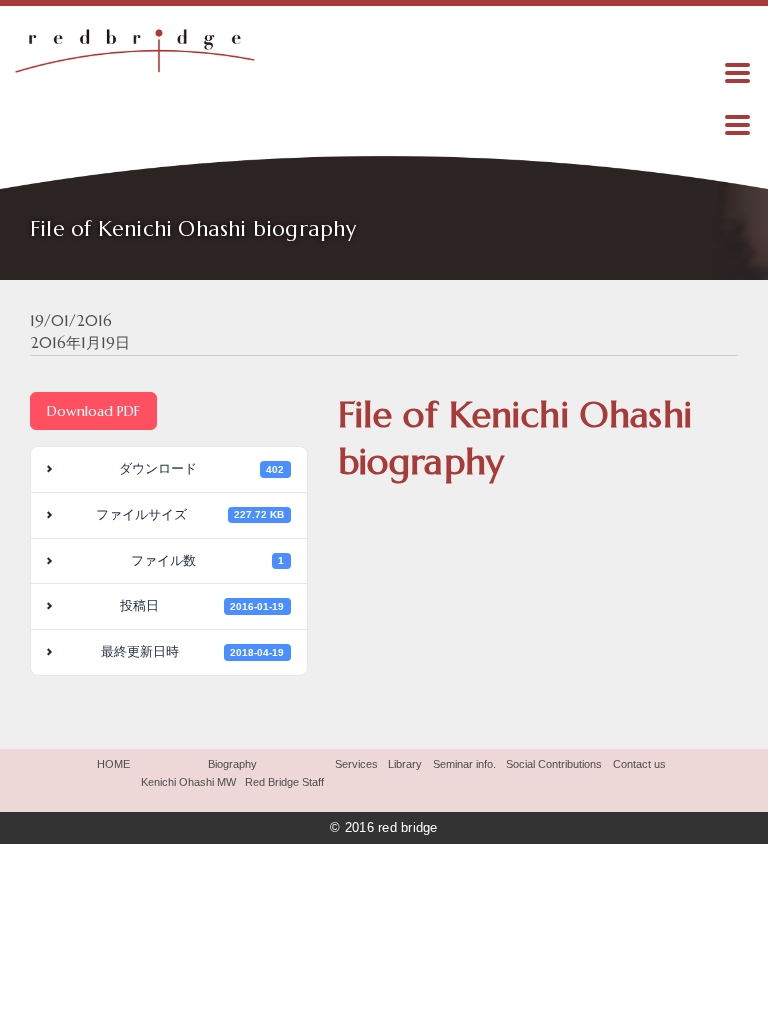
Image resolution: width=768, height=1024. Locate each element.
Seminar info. (464, 764)
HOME (113, 764)
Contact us (639, 764)
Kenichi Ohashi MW (188, 782)
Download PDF (93, 411)
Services (356, 764)
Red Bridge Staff (284, 782)
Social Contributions (554, 764)
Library (405, 764)
